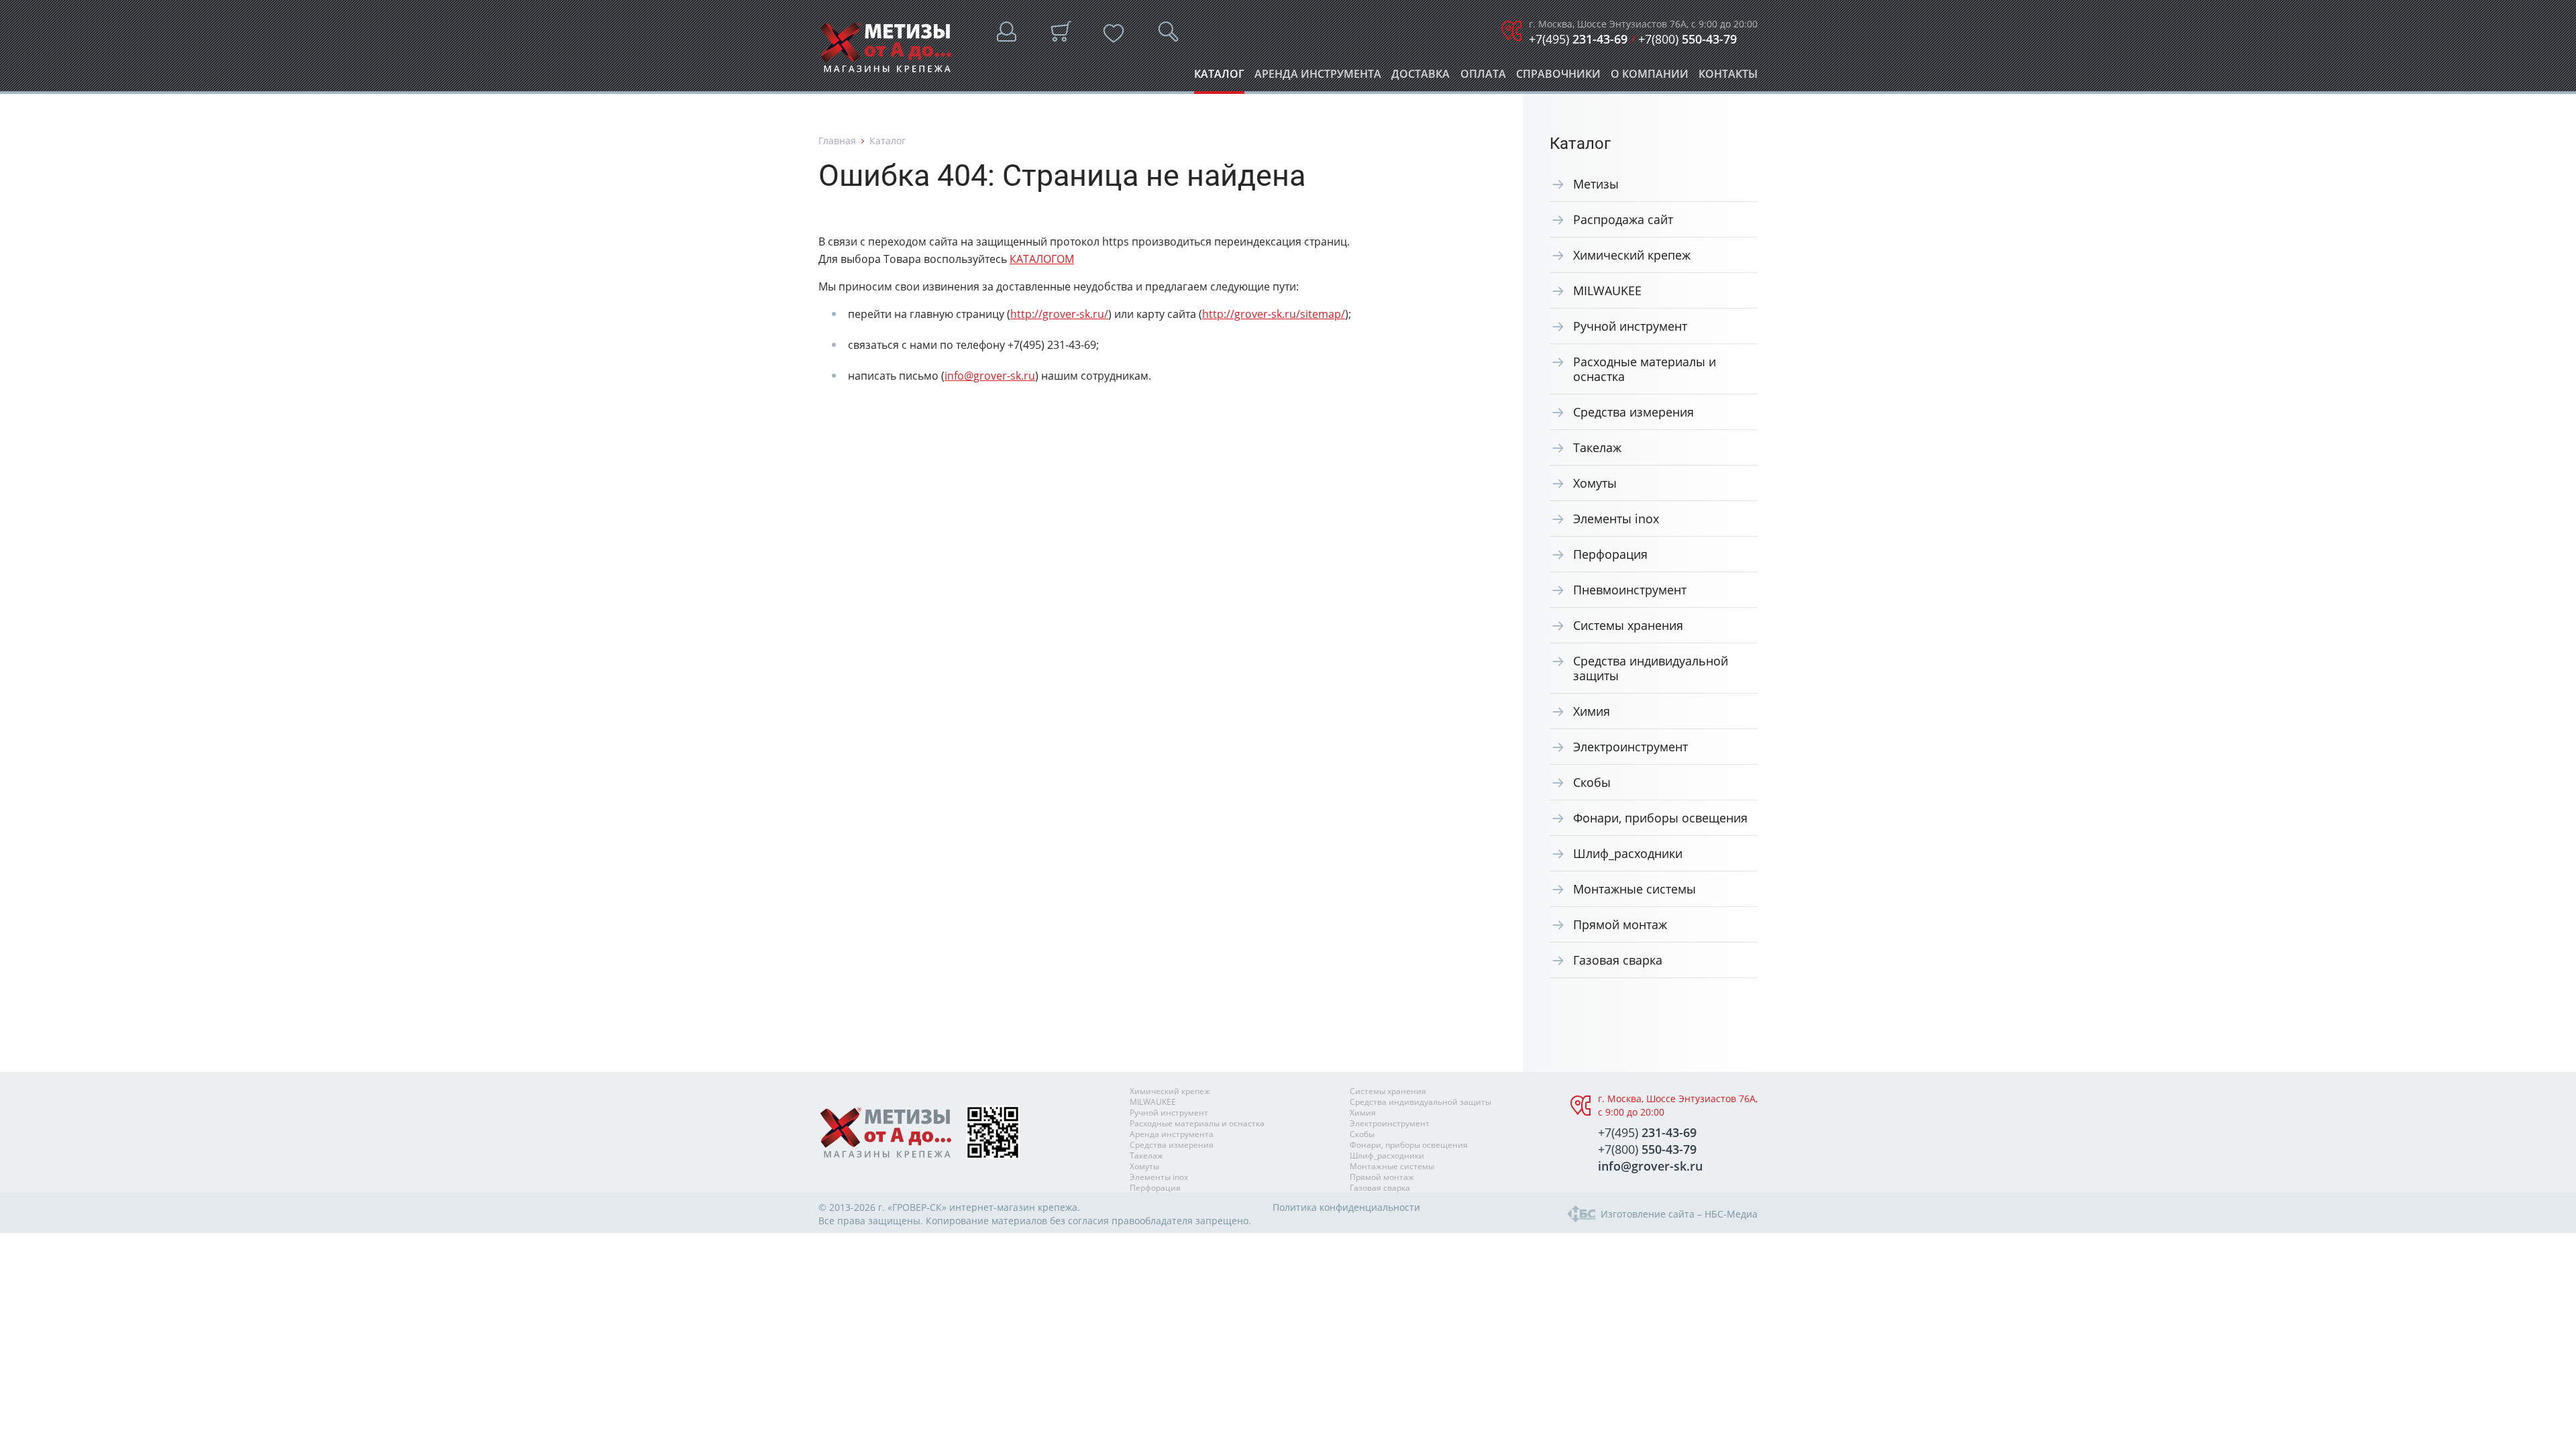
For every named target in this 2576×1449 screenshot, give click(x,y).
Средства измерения (1633, 412)
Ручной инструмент (1630, 326)
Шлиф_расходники (1628, 853)
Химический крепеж (1632, 255)
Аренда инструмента (1318, 77)
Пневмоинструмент (1630, 590)
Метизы (1596, 184)
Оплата (1483, 77)
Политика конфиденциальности (1346, 1207)
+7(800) (1687, 39)
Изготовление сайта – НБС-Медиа (1679, 1214)
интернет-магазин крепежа (1013, 1207)
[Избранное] (1114, 34)
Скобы (1592, 782)
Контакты (1728, 77)
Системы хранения (1628, 625)
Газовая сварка (1618, 960)
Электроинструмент (1630, 747)
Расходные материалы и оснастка (1645, 369)
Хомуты (1595, 483)
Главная (837, 141)
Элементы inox (1616, 519)
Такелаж (1597, 447)
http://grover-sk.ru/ (1059, 314)
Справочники (1558, 77)
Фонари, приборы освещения (1660, 818)
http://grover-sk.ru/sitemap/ (1274, 314)
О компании (1650, 77)
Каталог (1219, 77)
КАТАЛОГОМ (1042, 259)
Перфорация (1610, 554)
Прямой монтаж (1620, 924)
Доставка (1420, 77)
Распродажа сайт (1623, 219)
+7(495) (1578, 39)
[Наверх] (2539, 1432)
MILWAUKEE (1607, 290)
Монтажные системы (1634, 889)
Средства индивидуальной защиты (1651, 668)
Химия (1592, 711)
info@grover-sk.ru (990, 376)
